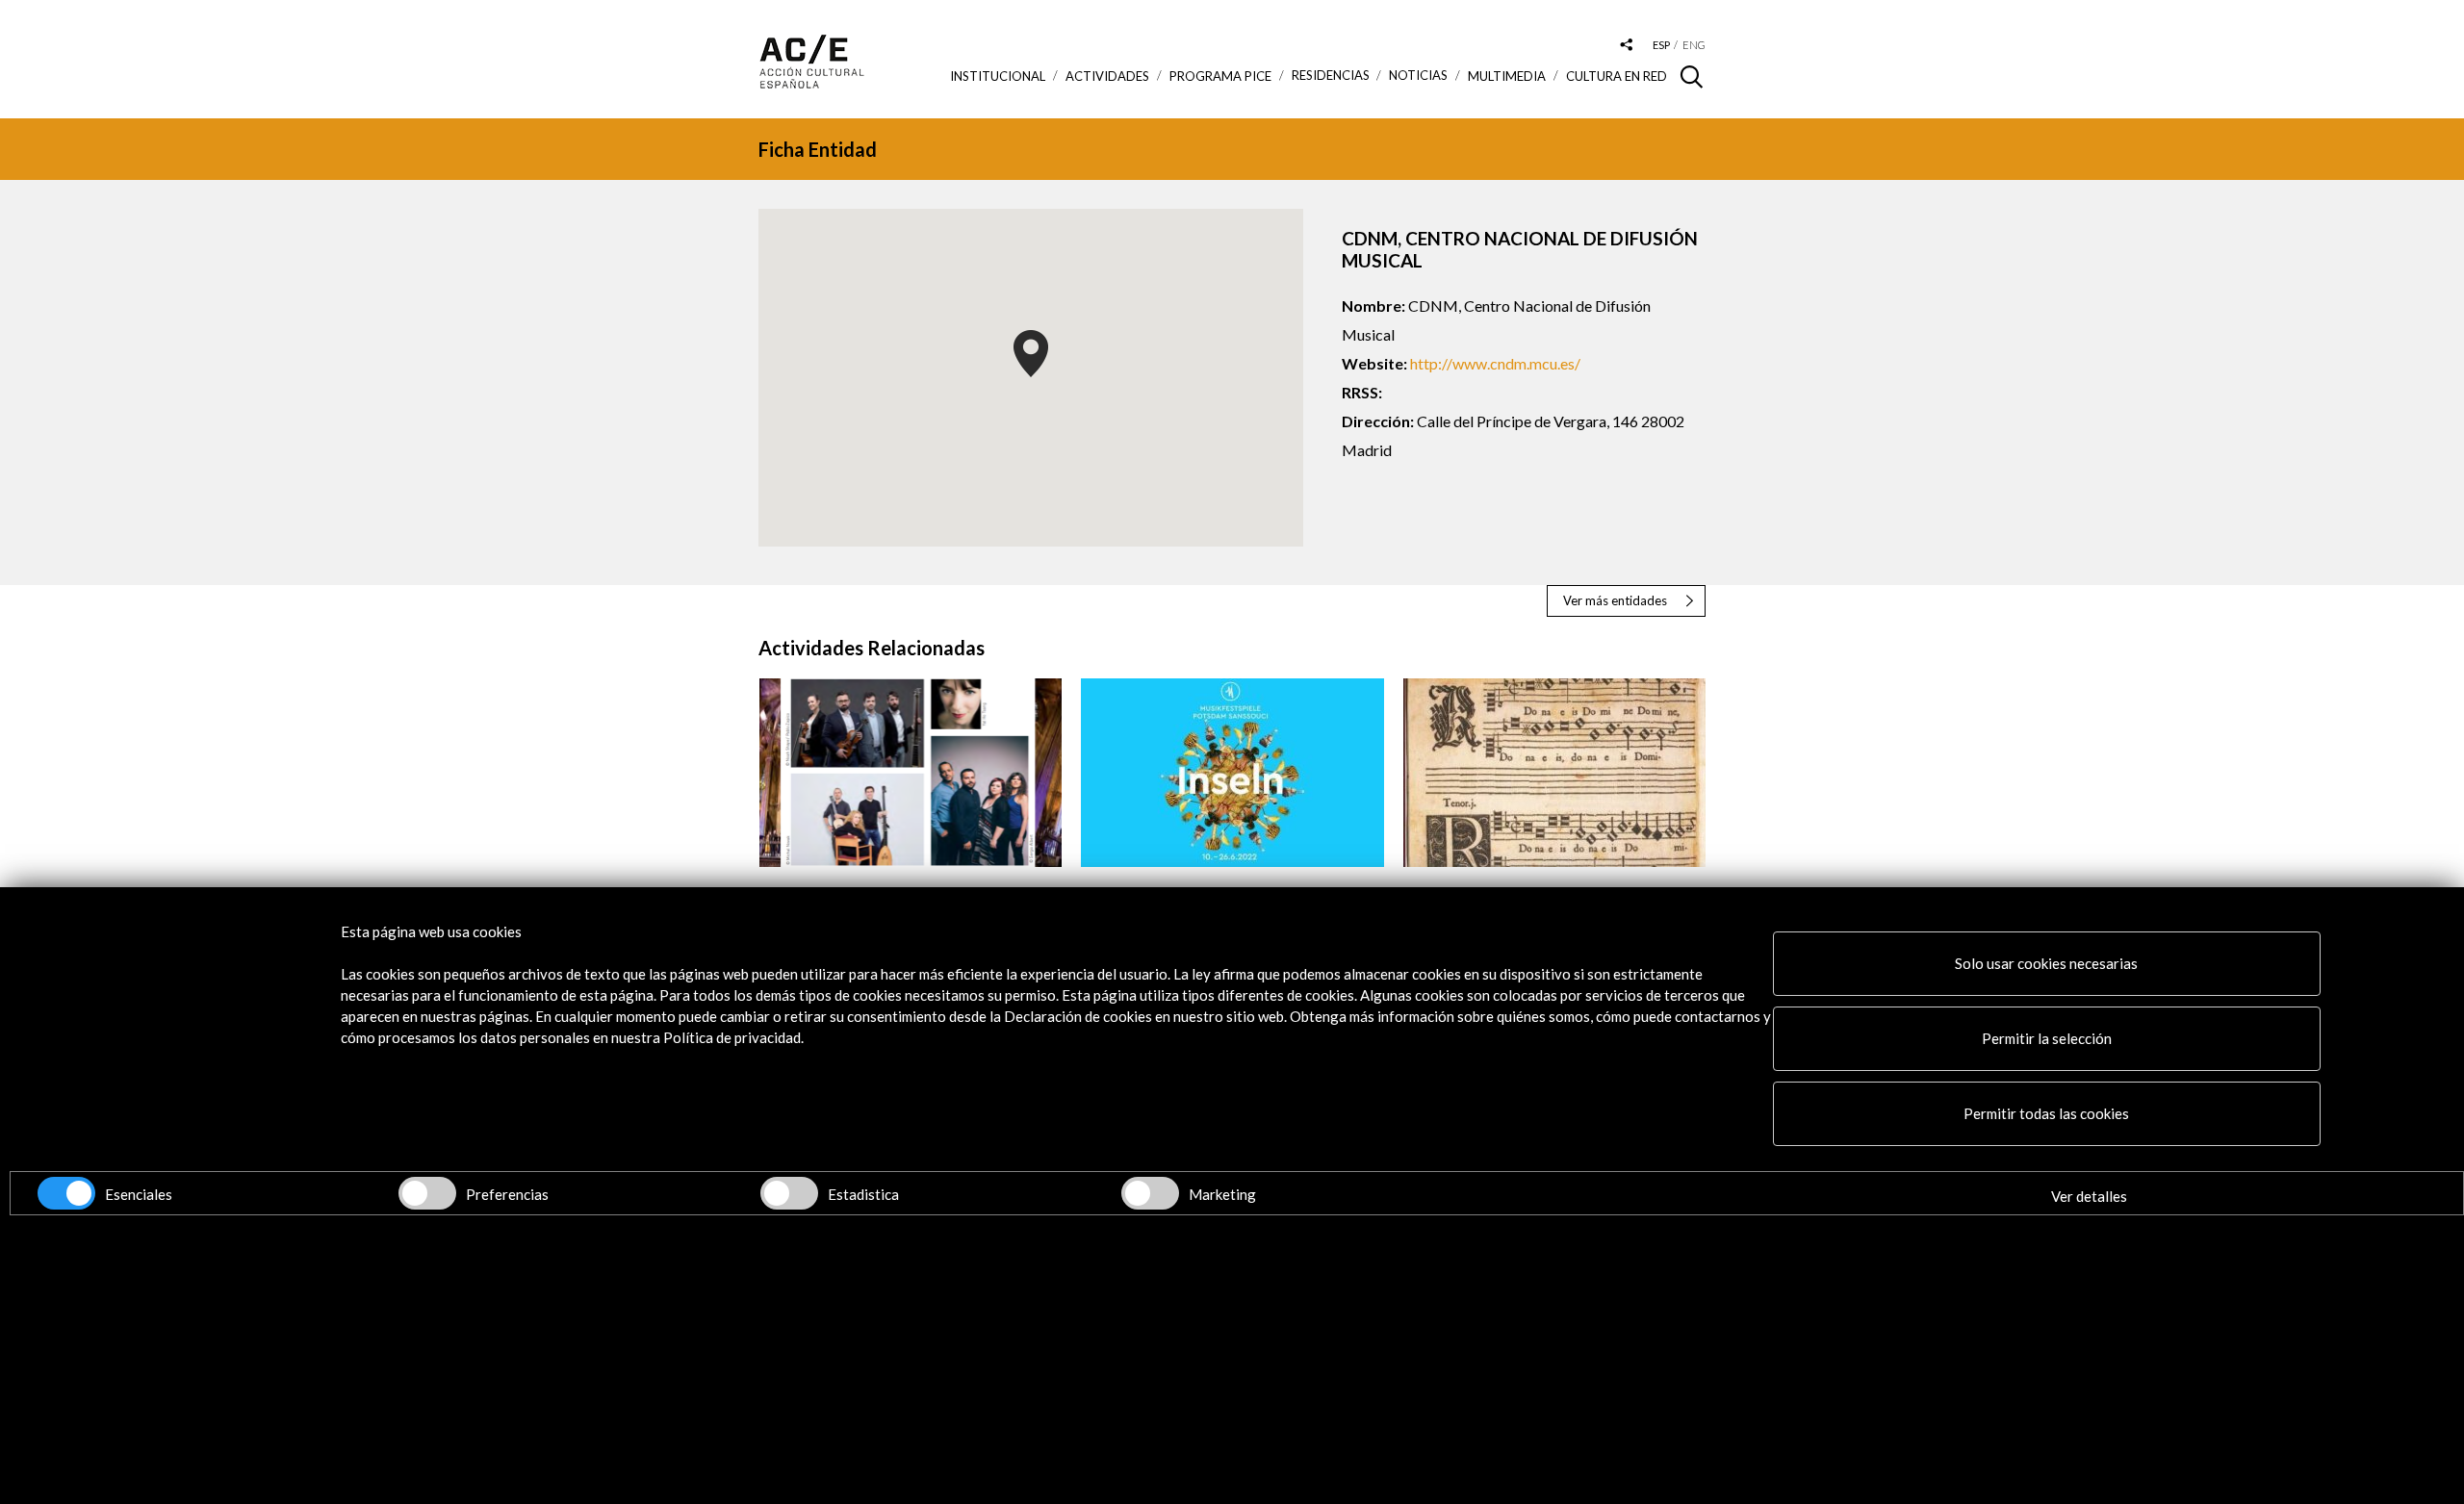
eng (1694, 45)
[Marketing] (1150, 1193)
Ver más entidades (1615, 600)
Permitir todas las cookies (2046, 1113)
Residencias (1331, 76)
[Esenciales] (66, 1193)
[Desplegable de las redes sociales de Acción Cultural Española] (1627, 46)
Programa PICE (1220, 76)
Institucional (998, 76)
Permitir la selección (2047, 1038)
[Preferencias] (427, 1193)
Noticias (1418, 76)
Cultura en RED (1617, 76)
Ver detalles (2089, 1196)
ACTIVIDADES (1107, 76)
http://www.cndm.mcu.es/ (1495, 363)
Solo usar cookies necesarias (2046, 963)
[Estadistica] (789, 1193)
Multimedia (1507, 76)
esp (1661, 45)
